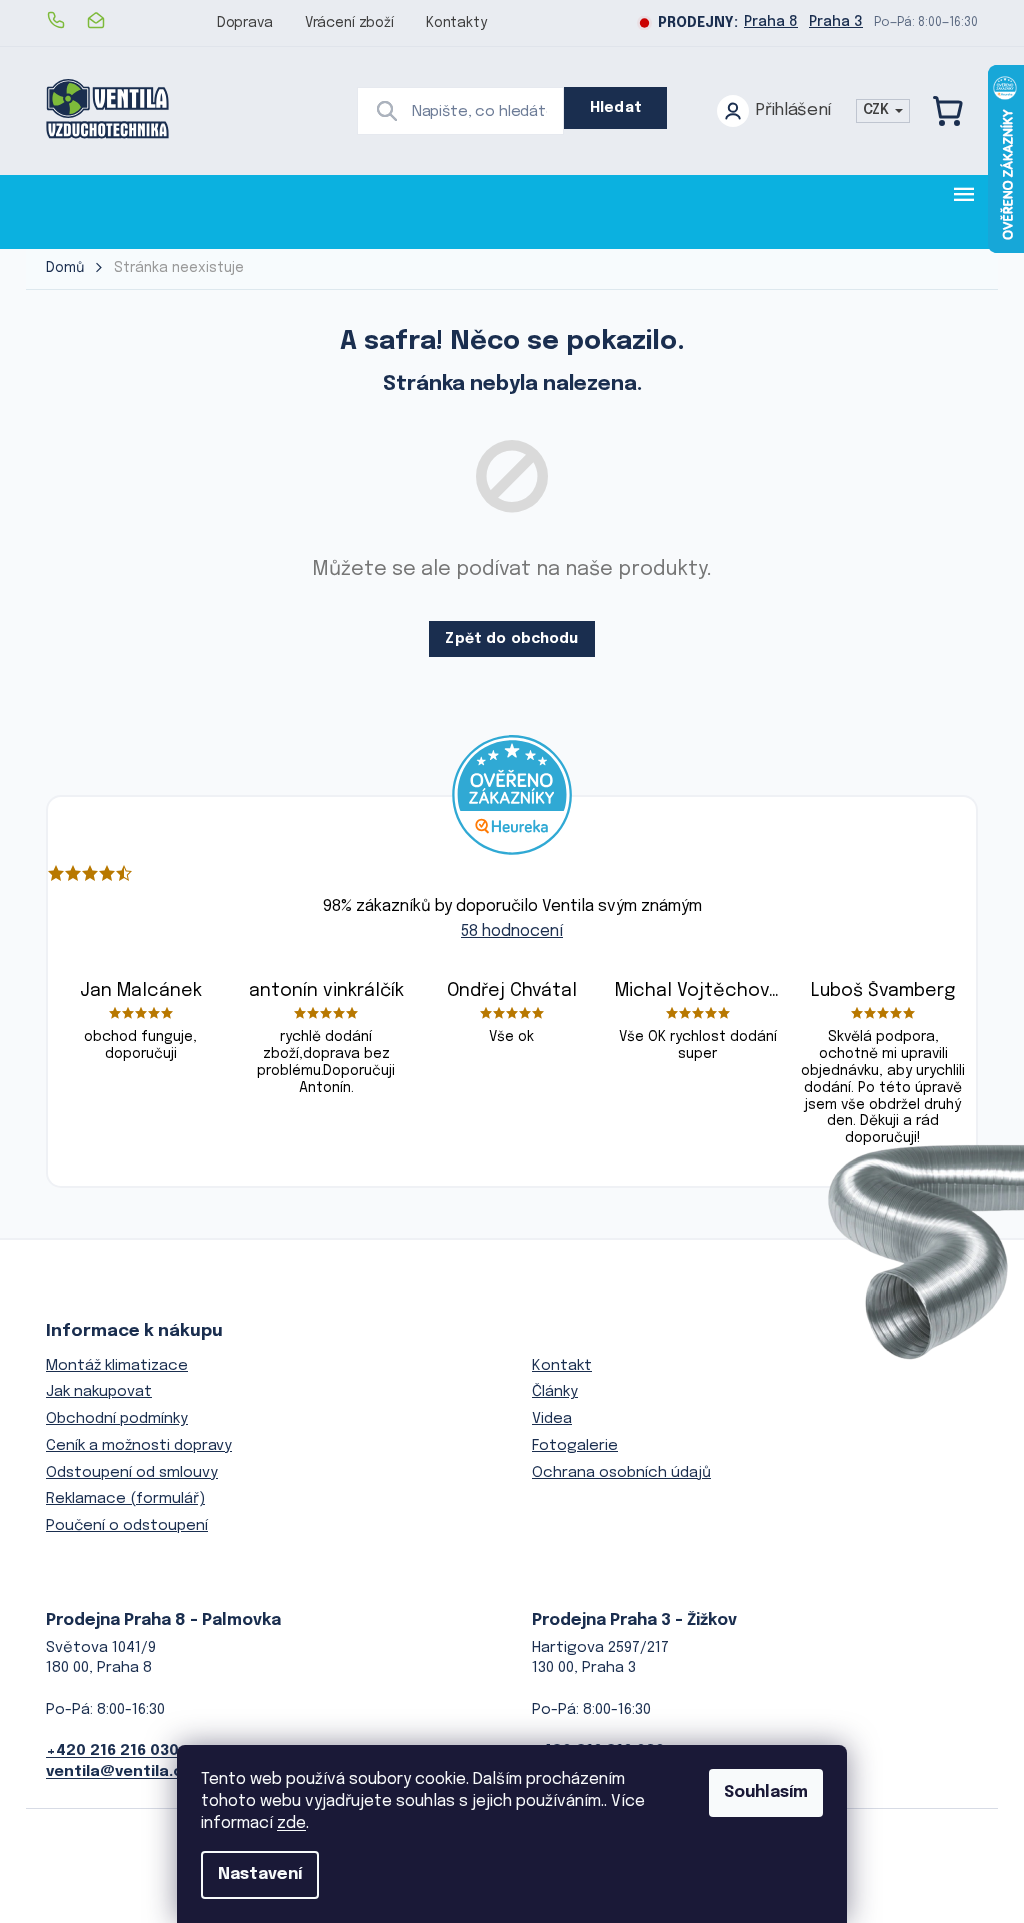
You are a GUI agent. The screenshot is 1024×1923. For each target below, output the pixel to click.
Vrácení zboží (349, 23)
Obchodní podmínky (117, 1419)
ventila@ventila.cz (119, 1772)
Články (555, 1392)
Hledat (616, 108)
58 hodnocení (512, 931)
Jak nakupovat (99, 1392)
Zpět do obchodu (511, 639)
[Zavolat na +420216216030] (66, 20)
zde (291, 1823)
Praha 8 (771, 22)
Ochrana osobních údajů (621, 1473)
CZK (878, 110)
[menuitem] (108, 211)
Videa (552, 1419)
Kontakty (456, 23)
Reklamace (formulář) (125, 1499)
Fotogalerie (575, 1446)
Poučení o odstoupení (127, 1526)
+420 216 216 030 (112, 1751)
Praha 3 (836, 22)
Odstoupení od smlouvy (132, 1473)
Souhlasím (766, 1792)
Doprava (245, 23)
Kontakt (562, 1366)
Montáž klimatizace (117, 1366)
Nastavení (260, 1874)
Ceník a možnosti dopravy (139, 1446)
